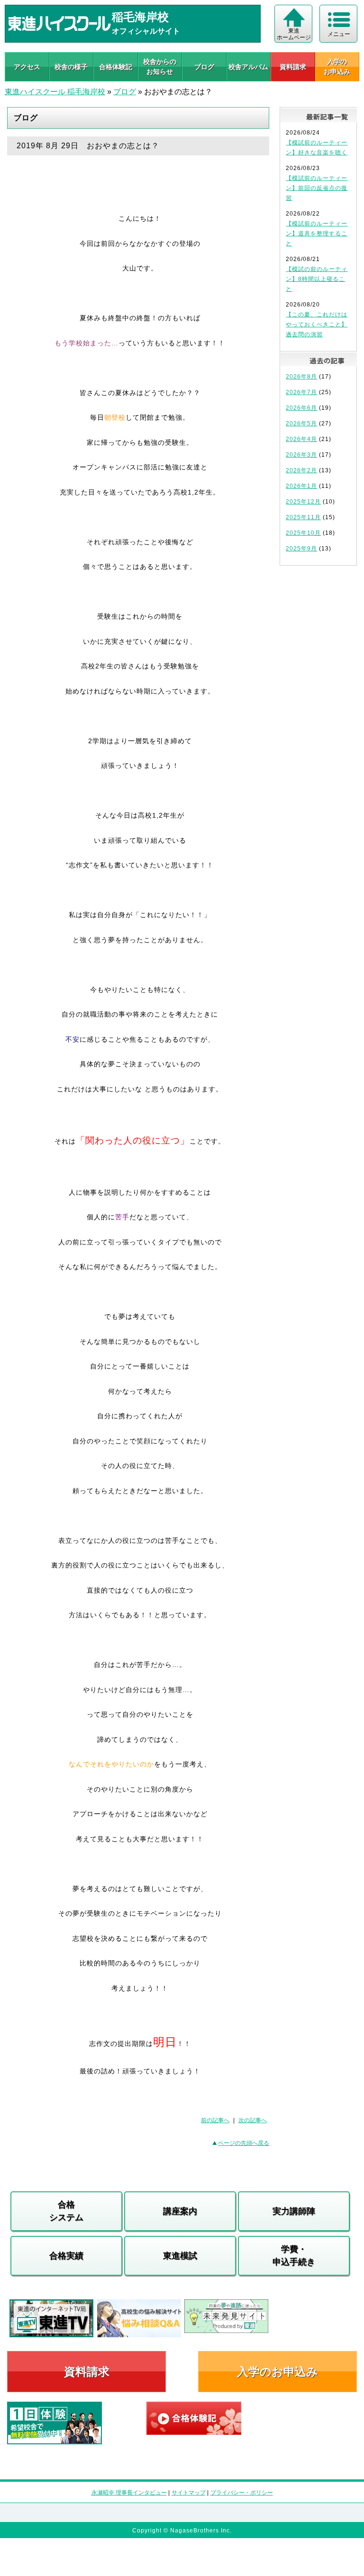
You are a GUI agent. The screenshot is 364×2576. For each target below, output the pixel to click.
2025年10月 (303, 533)
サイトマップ (189, 2493)
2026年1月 (301, 486)
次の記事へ (253, 2120)
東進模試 (180, 2256)
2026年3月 (301, 455)
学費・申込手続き (294, 2256)
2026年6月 (301, 408)
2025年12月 (303, 502)
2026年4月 (301, 439)
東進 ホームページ (294, 34)
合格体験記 (116, 67)
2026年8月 (301, 377)
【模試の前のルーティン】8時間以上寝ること (317, 279)
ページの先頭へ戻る (244, 2143)
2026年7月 (301, 392)
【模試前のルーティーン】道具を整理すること (317, 234)
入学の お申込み (337, 67)
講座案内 (180, 2211)
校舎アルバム (248, 67)
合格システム (66, 2211)
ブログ (204, 67)
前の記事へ (215, 2120)
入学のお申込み (278, 2372)
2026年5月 (301, 423)
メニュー (339, 34)
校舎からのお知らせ (160, 67)
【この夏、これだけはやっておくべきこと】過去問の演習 (317, 324)
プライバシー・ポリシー (242, 2493)
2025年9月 (301, 549)
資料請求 (293, 67)
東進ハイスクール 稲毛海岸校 (55, 92)
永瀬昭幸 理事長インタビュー (129, 2493)
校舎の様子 (71, 67)
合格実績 (66, 2256)
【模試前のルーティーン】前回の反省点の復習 (317, 188)
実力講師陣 (294, 2211)
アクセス (27, 67)
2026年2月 (301, 470)
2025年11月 (303, 517)
